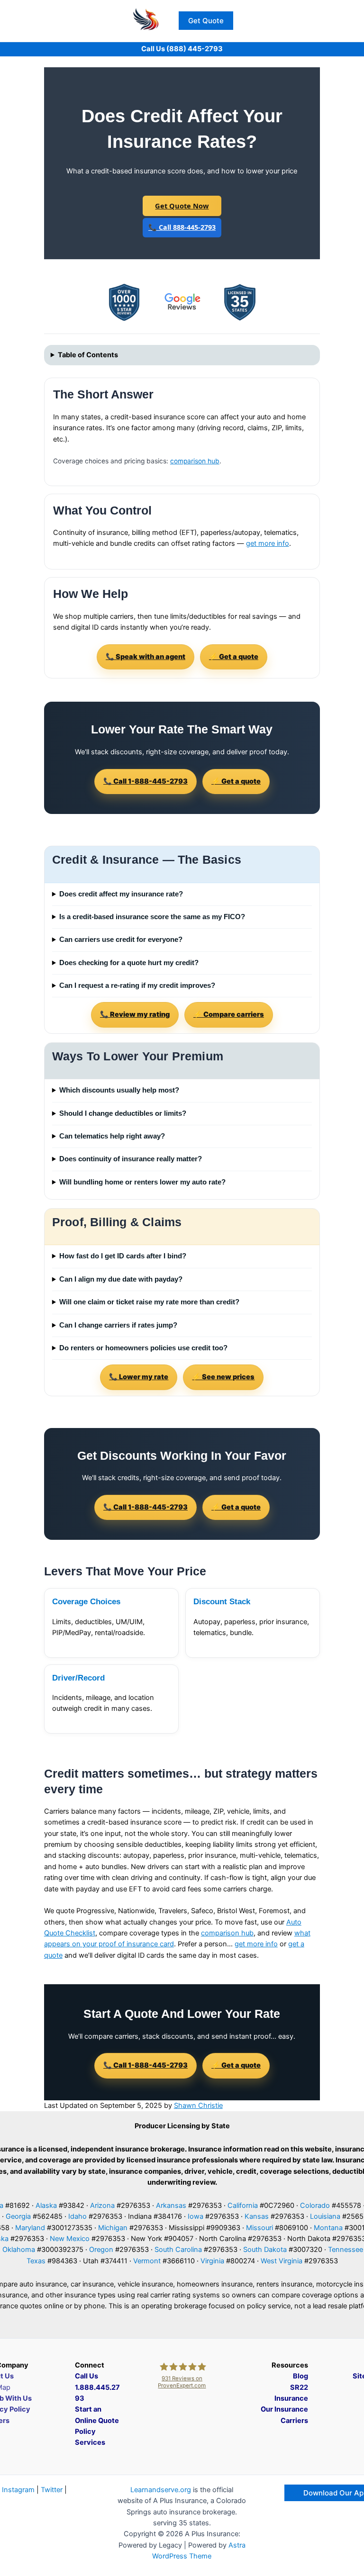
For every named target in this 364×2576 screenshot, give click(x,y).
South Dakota (265, 2250)
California (243, 2205)
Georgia (18, 2216)
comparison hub (195, 461)
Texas (36, 2261)
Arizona (102, 2205)
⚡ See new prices (223, 1377)
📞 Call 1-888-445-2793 (146, 781)
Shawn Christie (198, 2106)
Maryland (30, 2228)
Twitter (52, 2490)
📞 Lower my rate (139, 1377)
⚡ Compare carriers (229, 1014)
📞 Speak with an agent (146, 657)
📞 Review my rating (135, 1014)
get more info (268, 543)
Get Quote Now (182, 206)
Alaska (46, 2205)
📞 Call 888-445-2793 (182, 227)
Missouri (259, 2228)
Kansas (257, 2216)
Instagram (18, 2490)
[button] (206, 21)
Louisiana (325, 2216)
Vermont (147, 2261)
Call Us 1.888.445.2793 (97, 2387)
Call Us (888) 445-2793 (182, 49)
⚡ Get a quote (234, 657)
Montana (328, 2228)
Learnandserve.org (161, 2490)
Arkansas (171, 2205)
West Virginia (282, 2261)
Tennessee (346, 2250)
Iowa (196, 2216)
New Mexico (70, 2239)
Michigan (113, 2228)
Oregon (101, 2250)
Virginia (212, 2261)
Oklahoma (19, 2250)
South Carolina (178, 2250)
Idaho (77, 2216)
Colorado (315, 2205)
